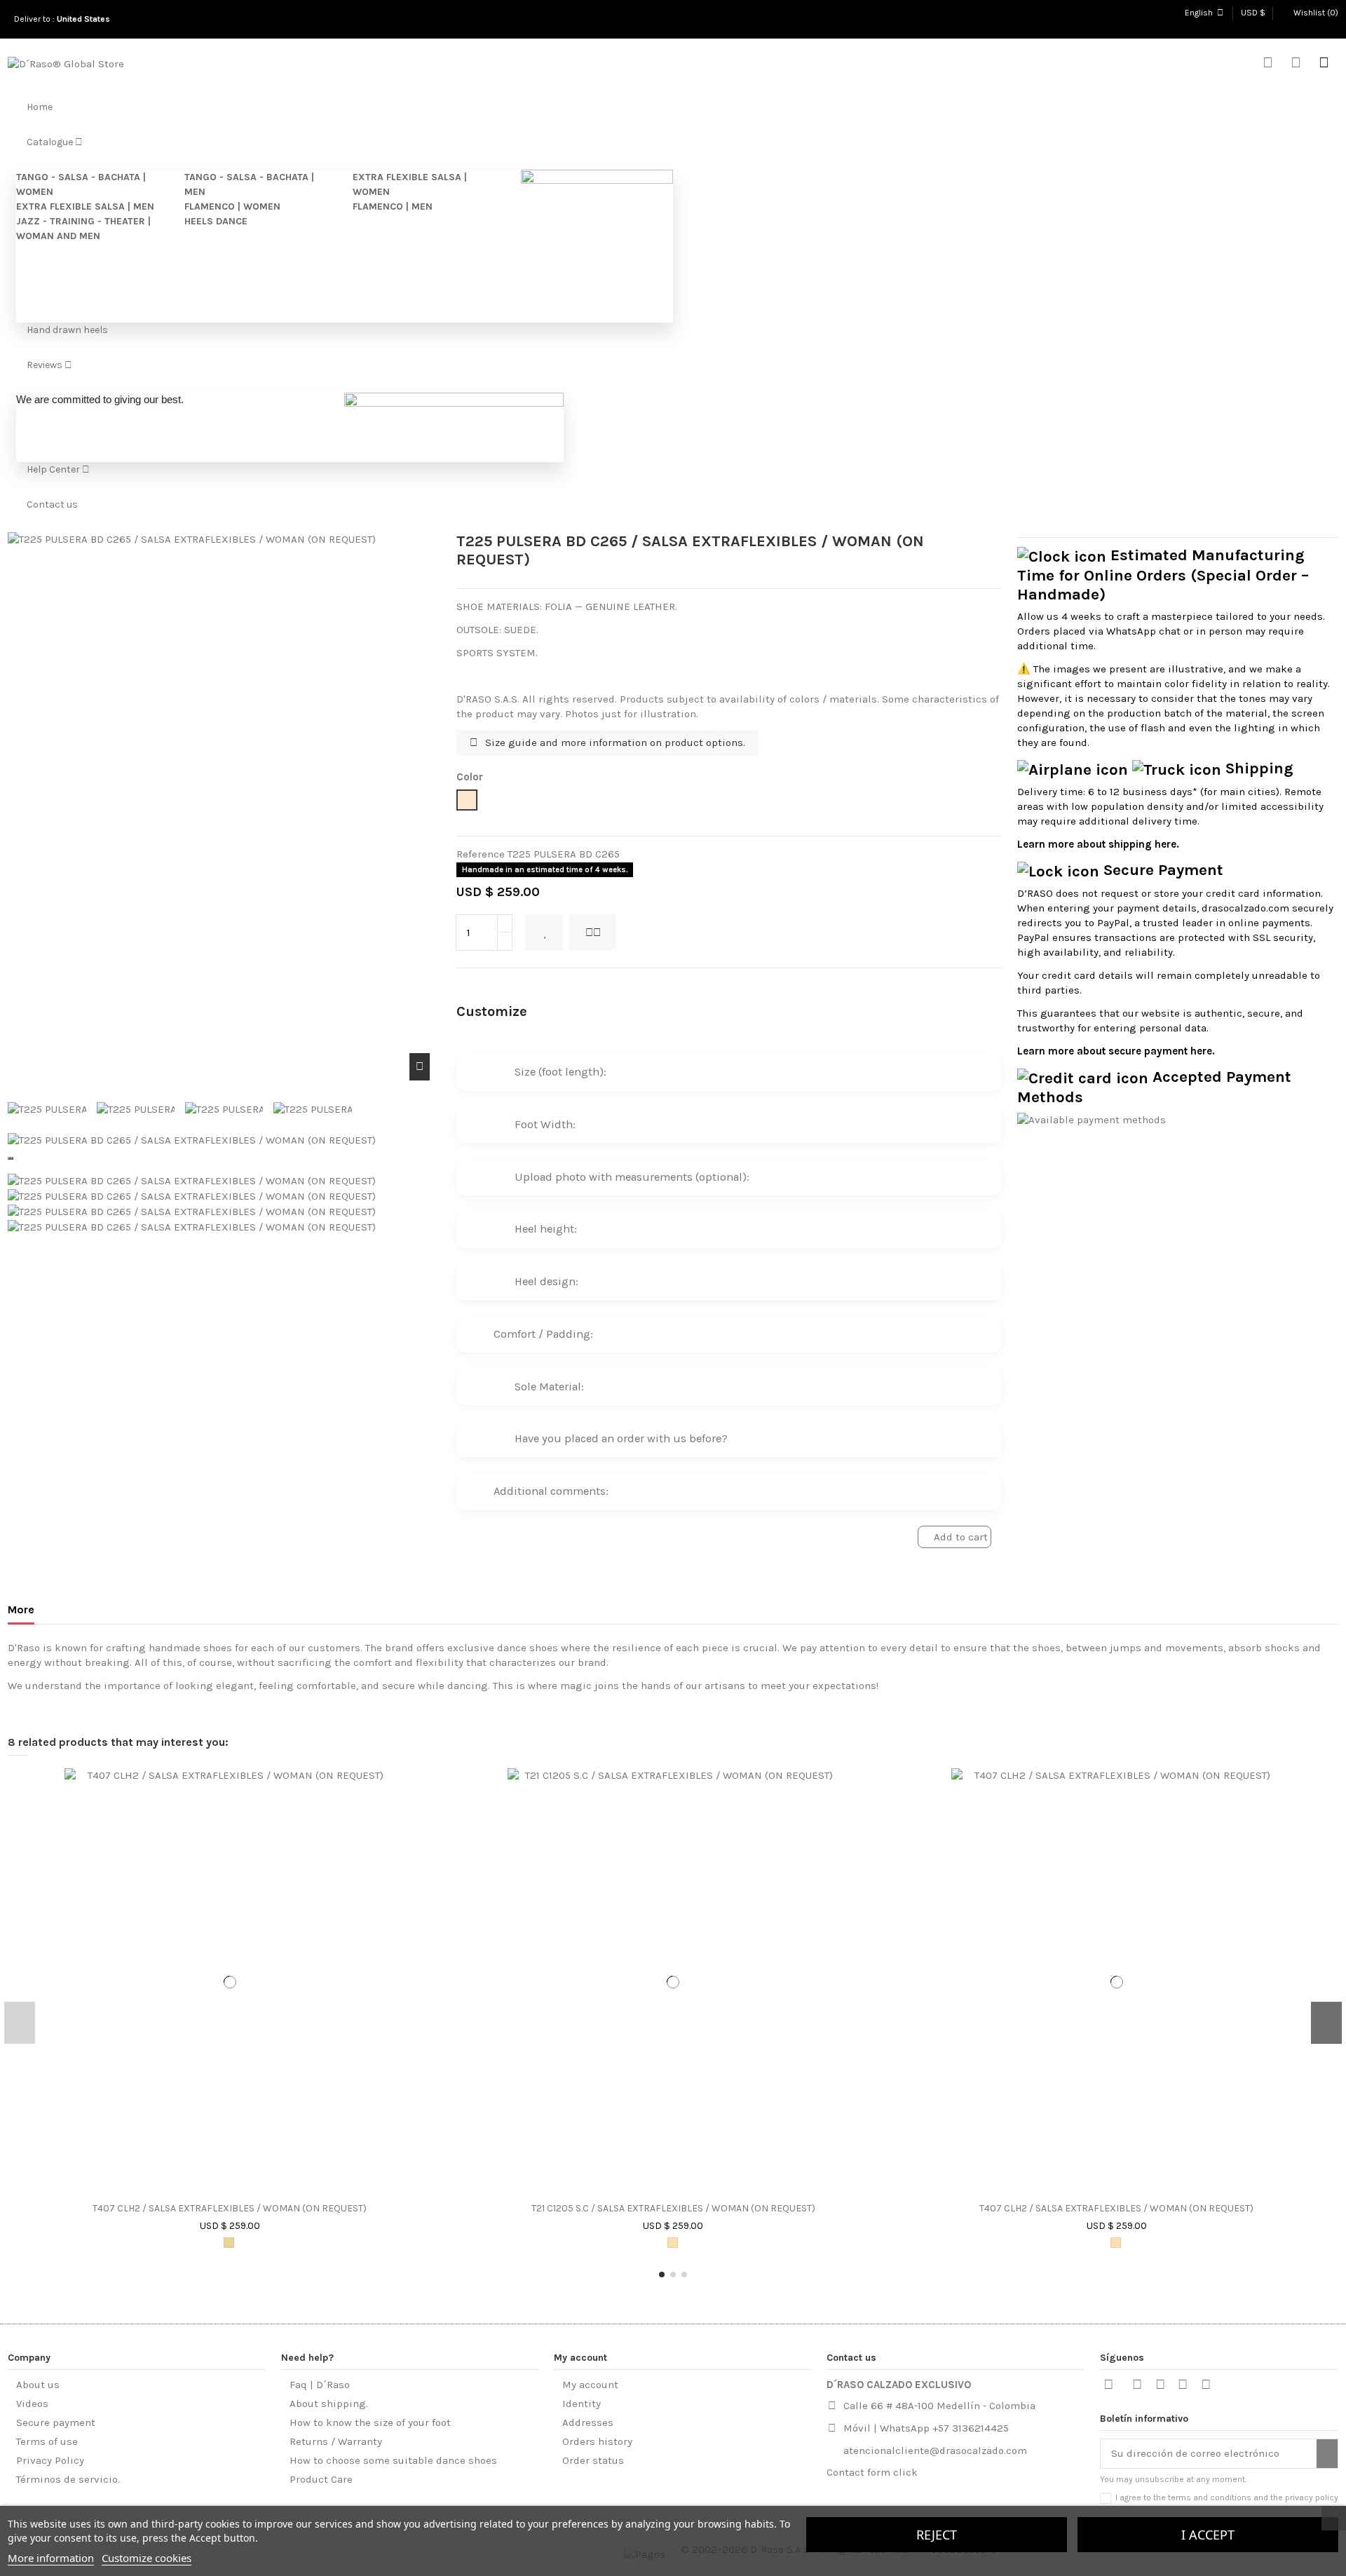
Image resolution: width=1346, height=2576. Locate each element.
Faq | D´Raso (320, 2385)
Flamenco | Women (232, 206)
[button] (662, 2275)
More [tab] (21, 1609)
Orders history (597, 2441)
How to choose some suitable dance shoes (393, 2460)
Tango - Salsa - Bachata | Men (249, 184)
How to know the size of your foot (370, 2422)
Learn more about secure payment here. (1116, 1051)
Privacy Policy (50, 2460)
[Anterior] (9, 1158)
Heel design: (524, 1281)
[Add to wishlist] (544, 933)
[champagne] (229, 2243)
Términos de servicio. (68, 2479)
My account (590, 2385)
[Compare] (236, 2190)
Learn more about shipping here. (1098, 844)
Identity (582, 2404)
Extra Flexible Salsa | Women (410, 184)
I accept (1208, 2535)
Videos (32, 2404)
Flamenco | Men (393, 206)
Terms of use (47, 2441)
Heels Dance (216, 221)
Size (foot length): (538, 1072)
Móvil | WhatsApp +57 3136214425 (926, 2428)
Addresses (588, 2422)
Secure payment (56, 2422)
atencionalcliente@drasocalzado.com (935, 2450)
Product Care (321, 2479)
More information (51, 2558)
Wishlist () (1315, 13)
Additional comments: (539, 1491)
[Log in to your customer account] (1296, 64)
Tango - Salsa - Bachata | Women (81, 184)
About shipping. (329, 2404)
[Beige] (673, 2243)
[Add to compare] (593, 933)
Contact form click (872, 2472)
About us (38, 2385)
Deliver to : (64, 19)
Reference (481, 854)
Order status (593, 2460)
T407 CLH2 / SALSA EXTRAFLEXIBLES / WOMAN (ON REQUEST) (230, 2209)
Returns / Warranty (336, 2441)
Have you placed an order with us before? (599, 1438)
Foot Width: (523, 1124)
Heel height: (524, 1229)
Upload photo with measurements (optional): (610, 1177)
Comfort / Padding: (532, 1334)
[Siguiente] (12, 1158)
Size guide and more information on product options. (614, 743)
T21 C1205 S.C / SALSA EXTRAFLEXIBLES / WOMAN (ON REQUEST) (673, 2209)
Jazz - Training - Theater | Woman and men (83, 229)
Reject (937, 2535)
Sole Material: (527, 1387)
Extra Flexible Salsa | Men (85, 206)
